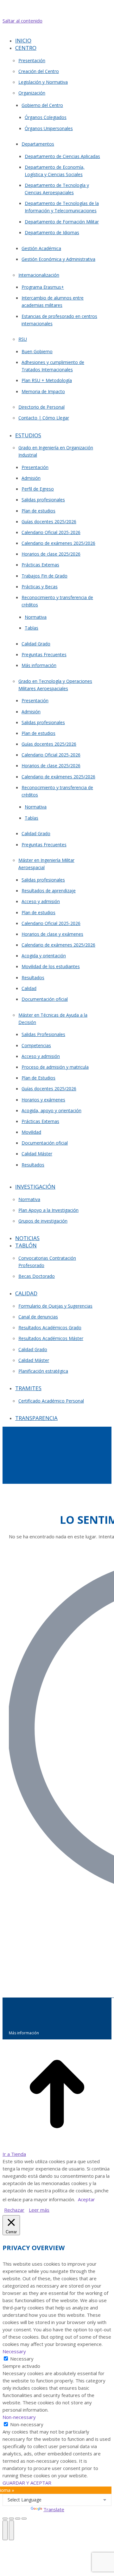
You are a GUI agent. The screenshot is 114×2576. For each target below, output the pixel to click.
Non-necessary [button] (19, 2417)
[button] (56, 31)
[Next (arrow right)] (11, 2530)
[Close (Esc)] (5, 2519)
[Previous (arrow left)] (5, 2530)
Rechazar (14, 2210)
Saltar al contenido (22, 21)
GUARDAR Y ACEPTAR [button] (27, 2483)
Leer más (39, 2210)
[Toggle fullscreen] (18, 2519)
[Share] (11, 2519)
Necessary (22, 2359)
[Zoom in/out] (24, 2519)
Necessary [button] (14, 2351)
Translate (54, 2509)
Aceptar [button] (86, 2199)
